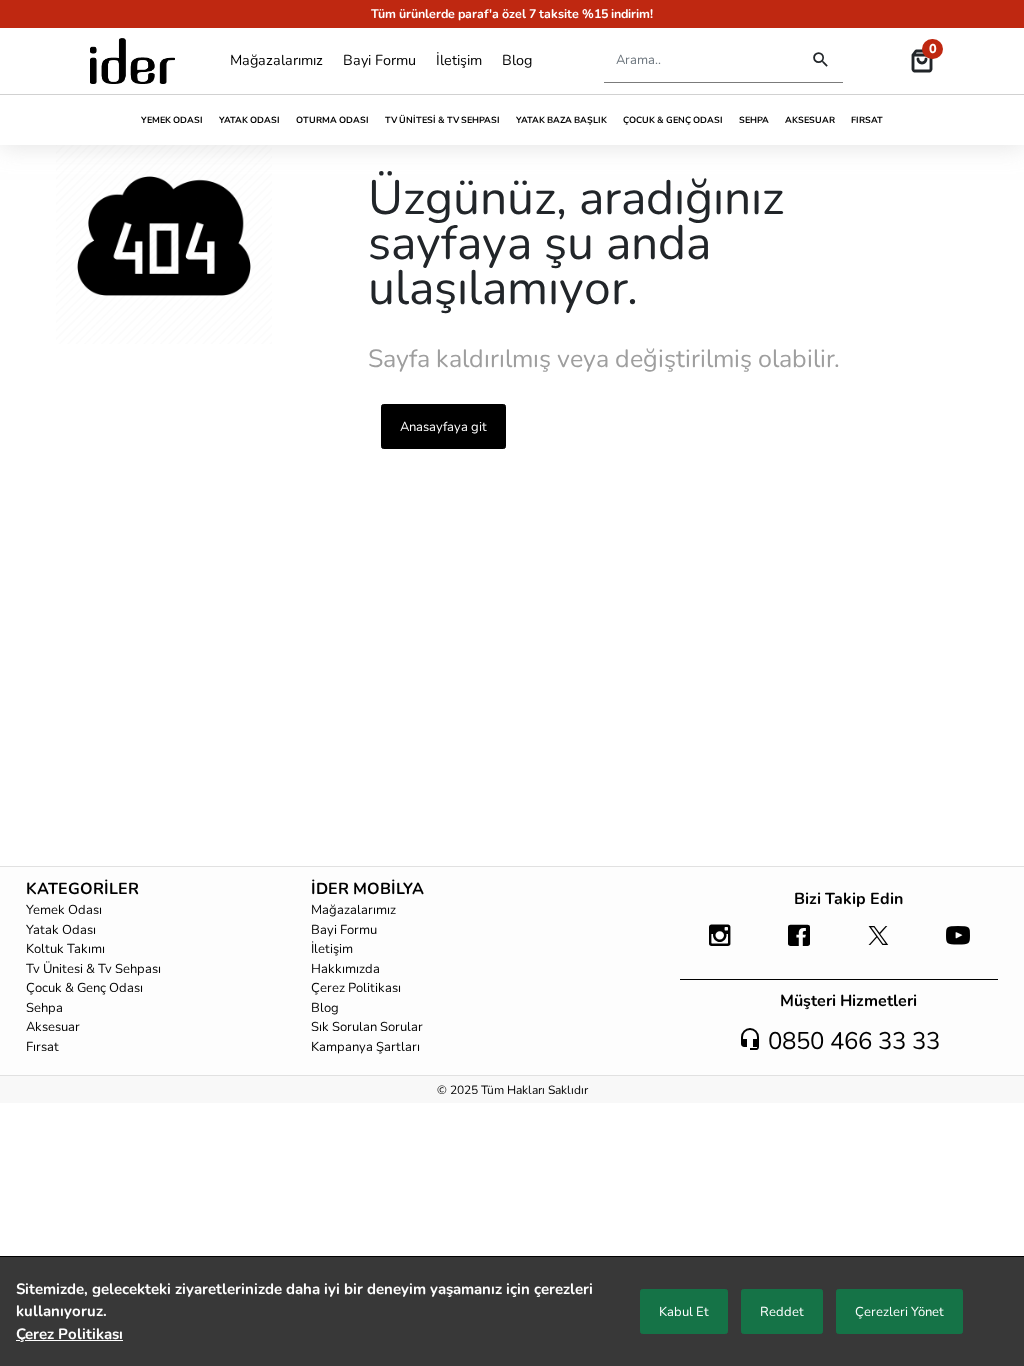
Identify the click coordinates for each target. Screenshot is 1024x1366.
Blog (517, 60)
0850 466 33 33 (851, 1041)
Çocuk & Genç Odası (673, 120)
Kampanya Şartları (365, 1047)
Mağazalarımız (276, 60)
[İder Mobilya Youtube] (957, 945)
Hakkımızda (345, 969)
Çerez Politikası (356, 988)
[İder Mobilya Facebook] (799, 945)
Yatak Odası (249, 120)
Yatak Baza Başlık (561, 120)
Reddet (782, 1312)
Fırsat (867, 120)
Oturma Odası (332, 120)
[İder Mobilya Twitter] (878, 945)
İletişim (459, 60)
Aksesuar (810, 120)
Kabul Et (684, 1312)
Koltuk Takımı (65, 949)
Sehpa (754, 120)
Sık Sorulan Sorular (367, 1027)
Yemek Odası (172, 120)
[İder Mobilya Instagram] (719, 945)
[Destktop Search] (820, 60)
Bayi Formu (379, 60)
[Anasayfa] (132, 61)
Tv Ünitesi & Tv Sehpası (442, 120)
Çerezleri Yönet (899, 1312)
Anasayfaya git (443, 427)
